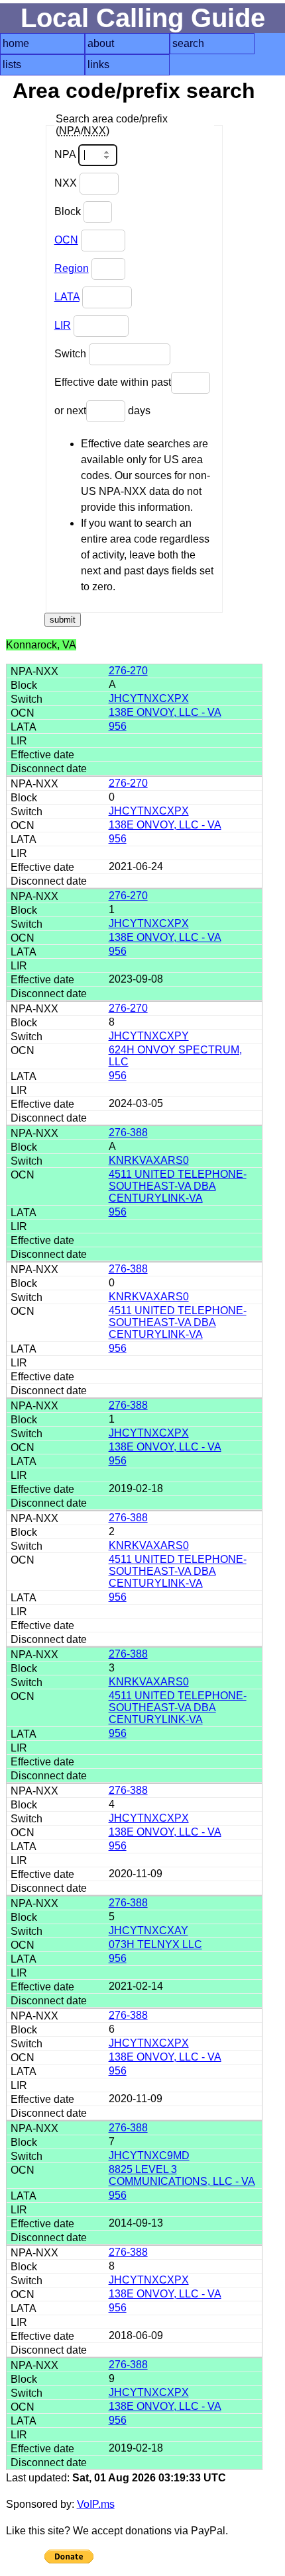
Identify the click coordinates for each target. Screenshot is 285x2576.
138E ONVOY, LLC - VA (165, 712)
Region (72, 268)
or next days (102, 411)
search (188, 43)
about (101, 43)
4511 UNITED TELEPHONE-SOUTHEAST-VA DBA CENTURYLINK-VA (178, 1186)
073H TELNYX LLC (155, 1944)
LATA (67, 297)
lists (12, 65)
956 (118, 726)
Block (69, 211)
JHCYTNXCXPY (149, 1036)
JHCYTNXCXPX (149, 698)
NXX (67, 183)
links (98, 65)
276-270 (128, 671)
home (16, 43)
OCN (66, 240)
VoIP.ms (96, 2504)
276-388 (128, 1133)
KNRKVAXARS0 (149, 1160)
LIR (63, 325)
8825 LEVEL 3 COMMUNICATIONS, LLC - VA (182, 2175)
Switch (72, 354)
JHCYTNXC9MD (149, 2155)
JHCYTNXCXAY (148, 1931)
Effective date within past (113, 382)
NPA (66, 155)
